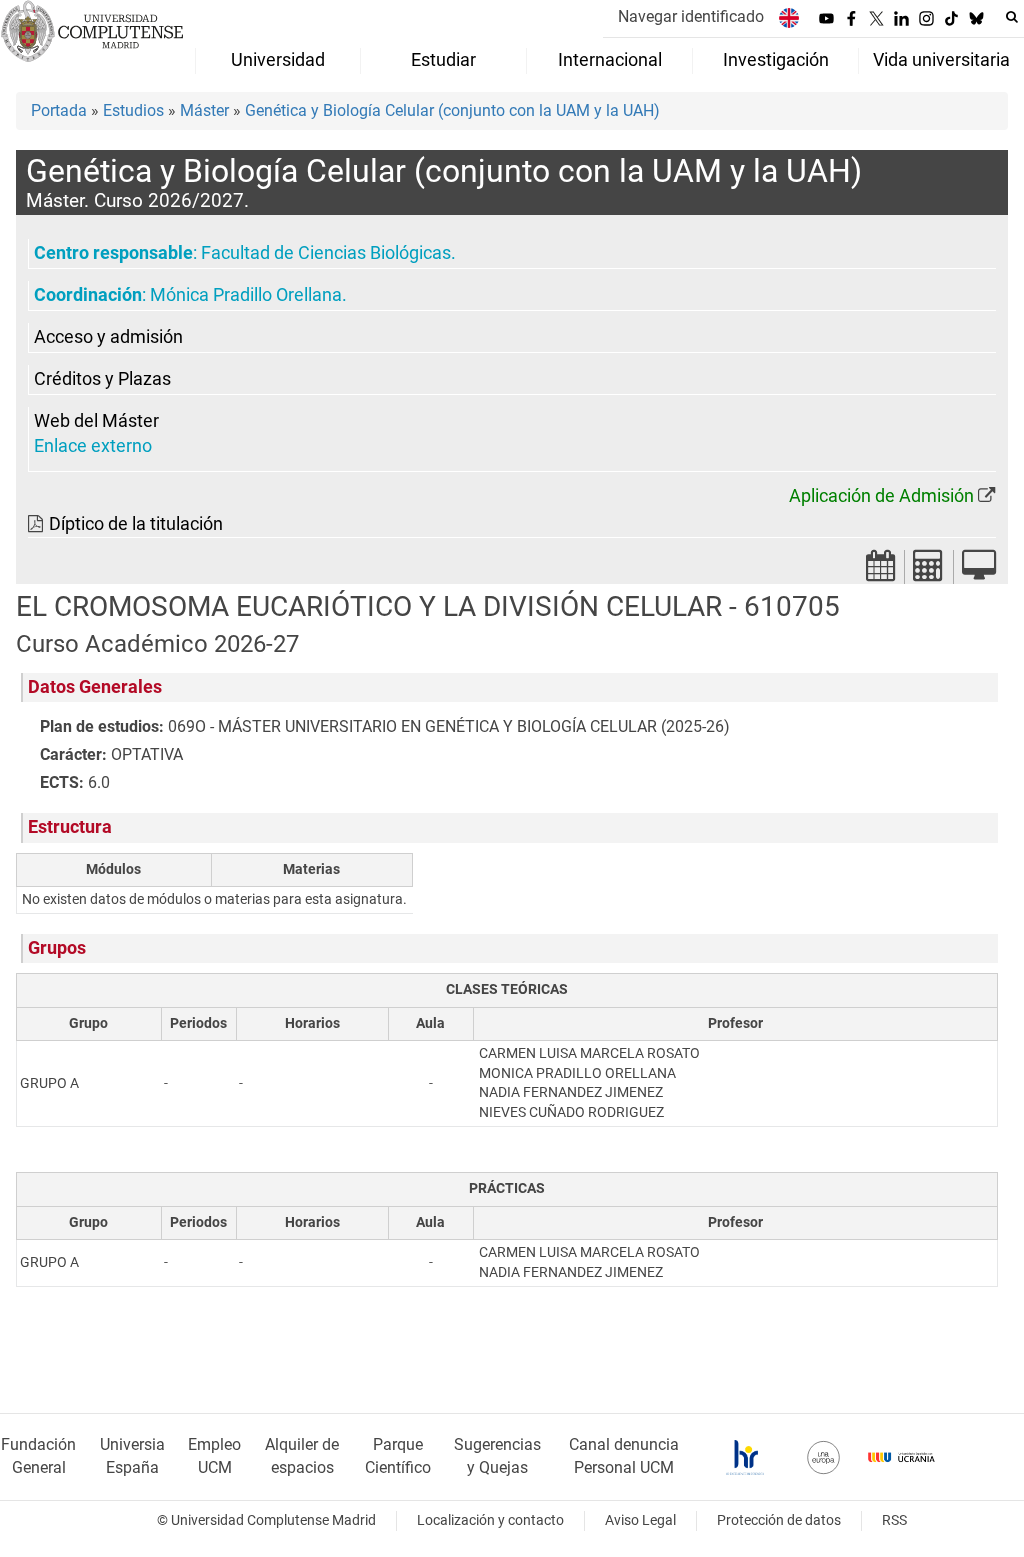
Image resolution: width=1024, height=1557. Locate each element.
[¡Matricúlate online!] (979, 571)
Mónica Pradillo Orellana (246, 295)
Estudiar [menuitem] (443, 60)
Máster (204, 110)
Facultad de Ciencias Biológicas (326, 253)
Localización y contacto (490, 1520)
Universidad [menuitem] (278, 60)
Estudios (133, 110)
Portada (59, 110)
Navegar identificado (691, 16)
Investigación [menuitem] (776, 60)
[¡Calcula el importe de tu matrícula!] (929, 571)
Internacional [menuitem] (610, 60)
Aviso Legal (640, 1520)
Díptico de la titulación (136, 524)
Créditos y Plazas (102, 379)
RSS (894, 1520)
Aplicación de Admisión (881, 496)
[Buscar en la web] (1012, 17)
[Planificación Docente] (881, 571)
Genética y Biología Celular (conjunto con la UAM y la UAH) (452, 110)
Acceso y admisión (108, 337)
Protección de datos (779, 1520)
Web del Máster (96, 421)
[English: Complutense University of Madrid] (789, 17)
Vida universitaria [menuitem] (941, 60)
